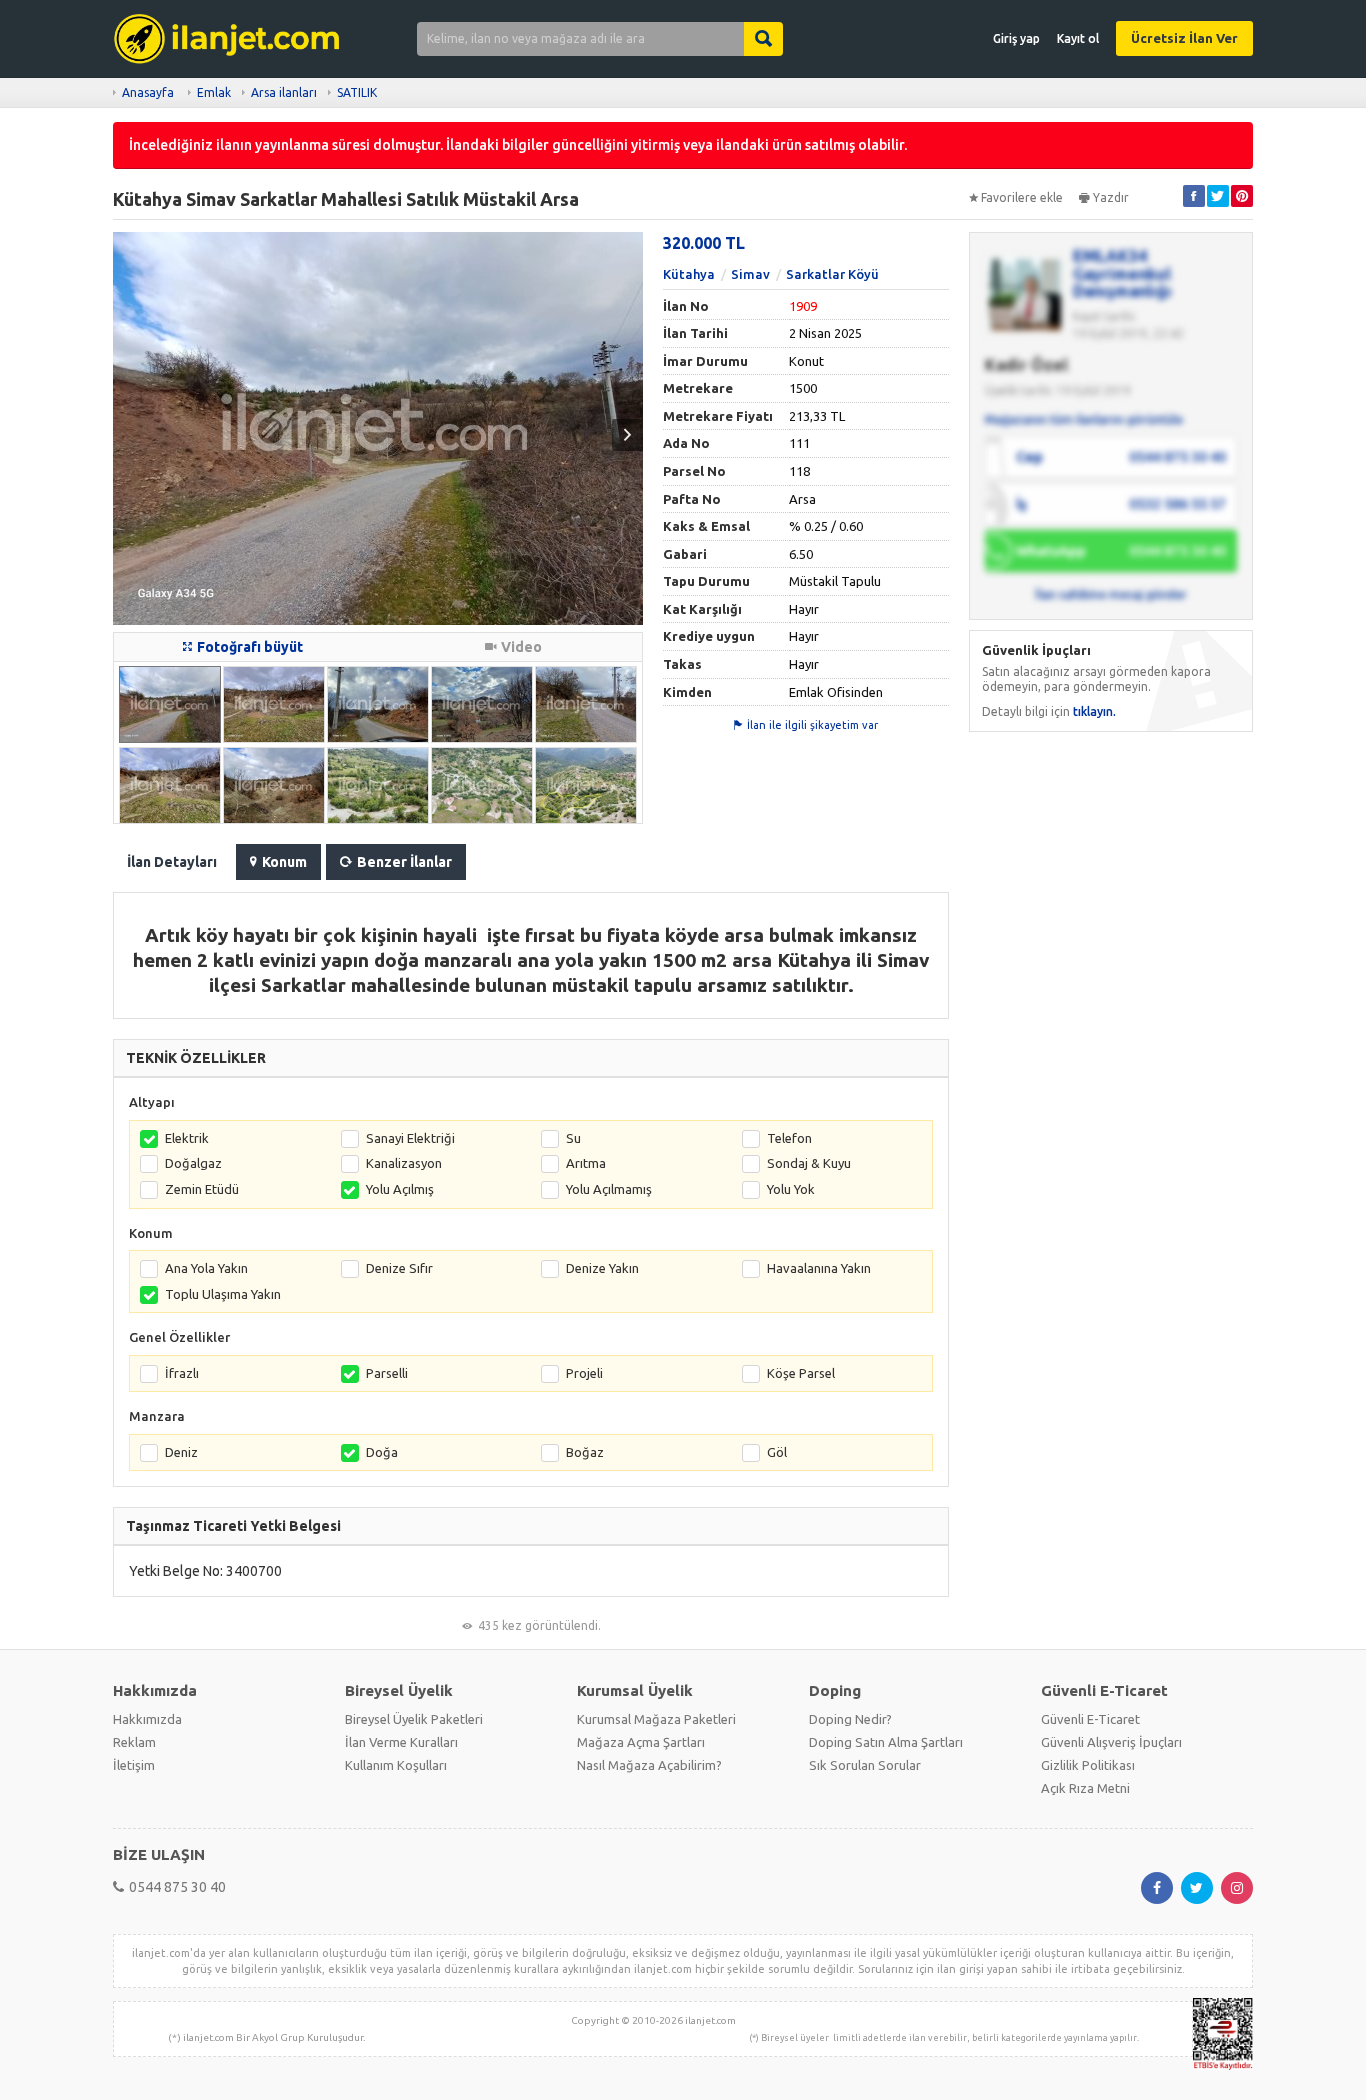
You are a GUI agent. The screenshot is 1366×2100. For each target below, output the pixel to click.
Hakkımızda (147, 1719)
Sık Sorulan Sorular (865, 1765)
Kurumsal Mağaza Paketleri (656, 1719)
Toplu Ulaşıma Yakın (223, 1294)
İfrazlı (182, 1373)
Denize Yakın (602, 1268)
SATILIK (357, 92)
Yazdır (1111, 197)
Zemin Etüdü (202, 1189)
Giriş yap (1016, 38)
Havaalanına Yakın (819, 1268)
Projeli (584, 1373)
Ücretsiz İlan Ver (1184, 38)
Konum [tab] (284, 862)
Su (573, 1138)
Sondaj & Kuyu (809, 1163)
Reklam (134, 1742)
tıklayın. (1094, 711)
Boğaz (585, 1452)
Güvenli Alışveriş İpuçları (1111, 1742)
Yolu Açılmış (400, 1189)
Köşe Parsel (801, 1373)
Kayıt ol (1078, 38)
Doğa (382, 1452)
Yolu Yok (791, 1189)
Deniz (181, 1452)
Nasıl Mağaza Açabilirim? (649, 1765)
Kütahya (689, 274)
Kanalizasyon (404, 1163)
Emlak (214, 92)
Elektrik (187, 1138)
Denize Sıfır (399, 1268)
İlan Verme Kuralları (401, 1742)
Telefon (789, 1138)
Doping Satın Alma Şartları (886, 1742)
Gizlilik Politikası (1088, 1765)
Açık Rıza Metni (1085, 1788)
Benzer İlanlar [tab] (404, 862)
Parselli (387, 1373)
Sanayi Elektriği (410, 1138)
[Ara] (763, 39)
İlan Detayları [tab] (172, 862)
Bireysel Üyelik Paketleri (414, 1719)
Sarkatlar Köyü (832, 274)
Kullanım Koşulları (396, 1765)
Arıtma (586, 1163)
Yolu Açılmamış (609, 1189)
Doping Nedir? (850, 1719)
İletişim (134, 1765)
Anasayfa (148, 92)
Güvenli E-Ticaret (1090, 1719)
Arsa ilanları (284, 92)
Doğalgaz (193, 1163)
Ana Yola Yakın (206, 1268)
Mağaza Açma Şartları (641, 1742)
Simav (750, 274)
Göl (777, 1452)
